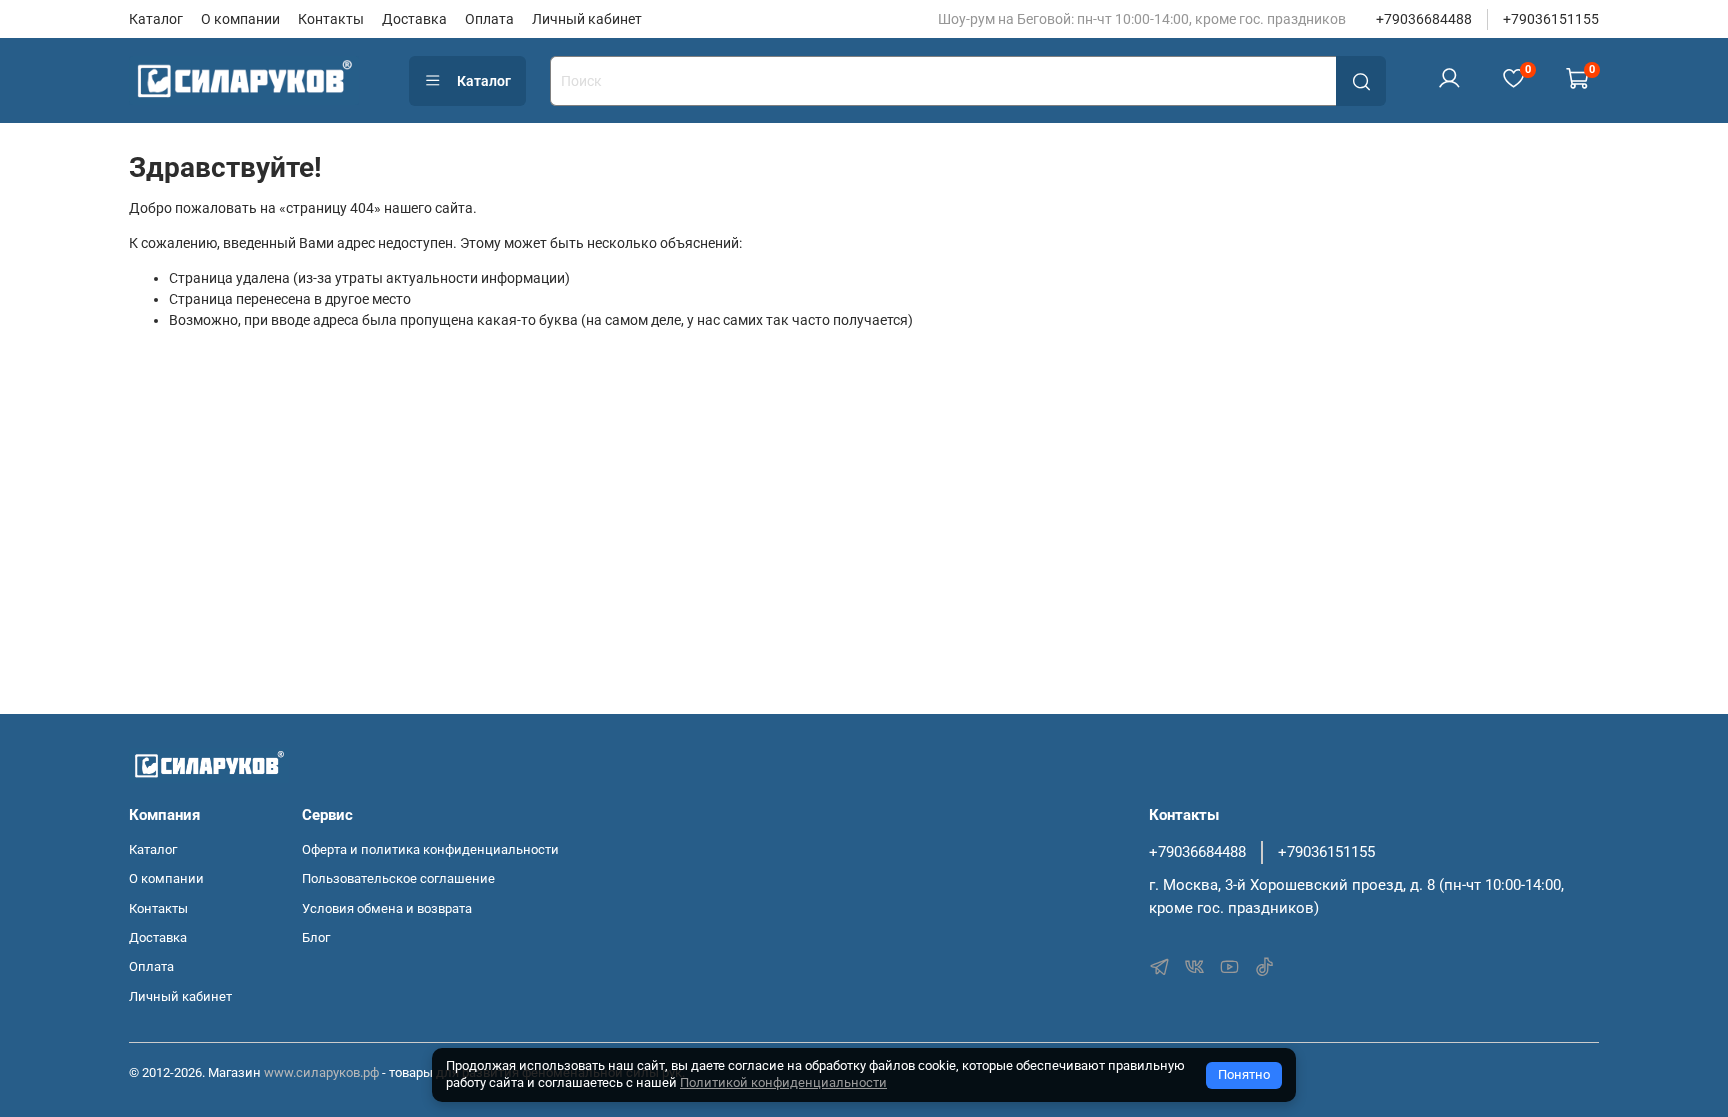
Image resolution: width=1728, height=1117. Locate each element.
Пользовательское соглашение (398, 878)
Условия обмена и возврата (387, 908)
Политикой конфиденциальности (783, 1082)
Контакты (331, 19)
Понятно (1244, 1074)
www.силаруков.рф (321, 1072)
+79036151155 (1551, 19)
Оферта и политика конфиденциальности (430, 849)
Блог (316, 937)
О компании (240, 19)
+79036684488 (1424, 19)
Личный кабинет (587, 19)
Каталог (156, 19)
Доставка (414, 19)
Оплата (489, 19)
